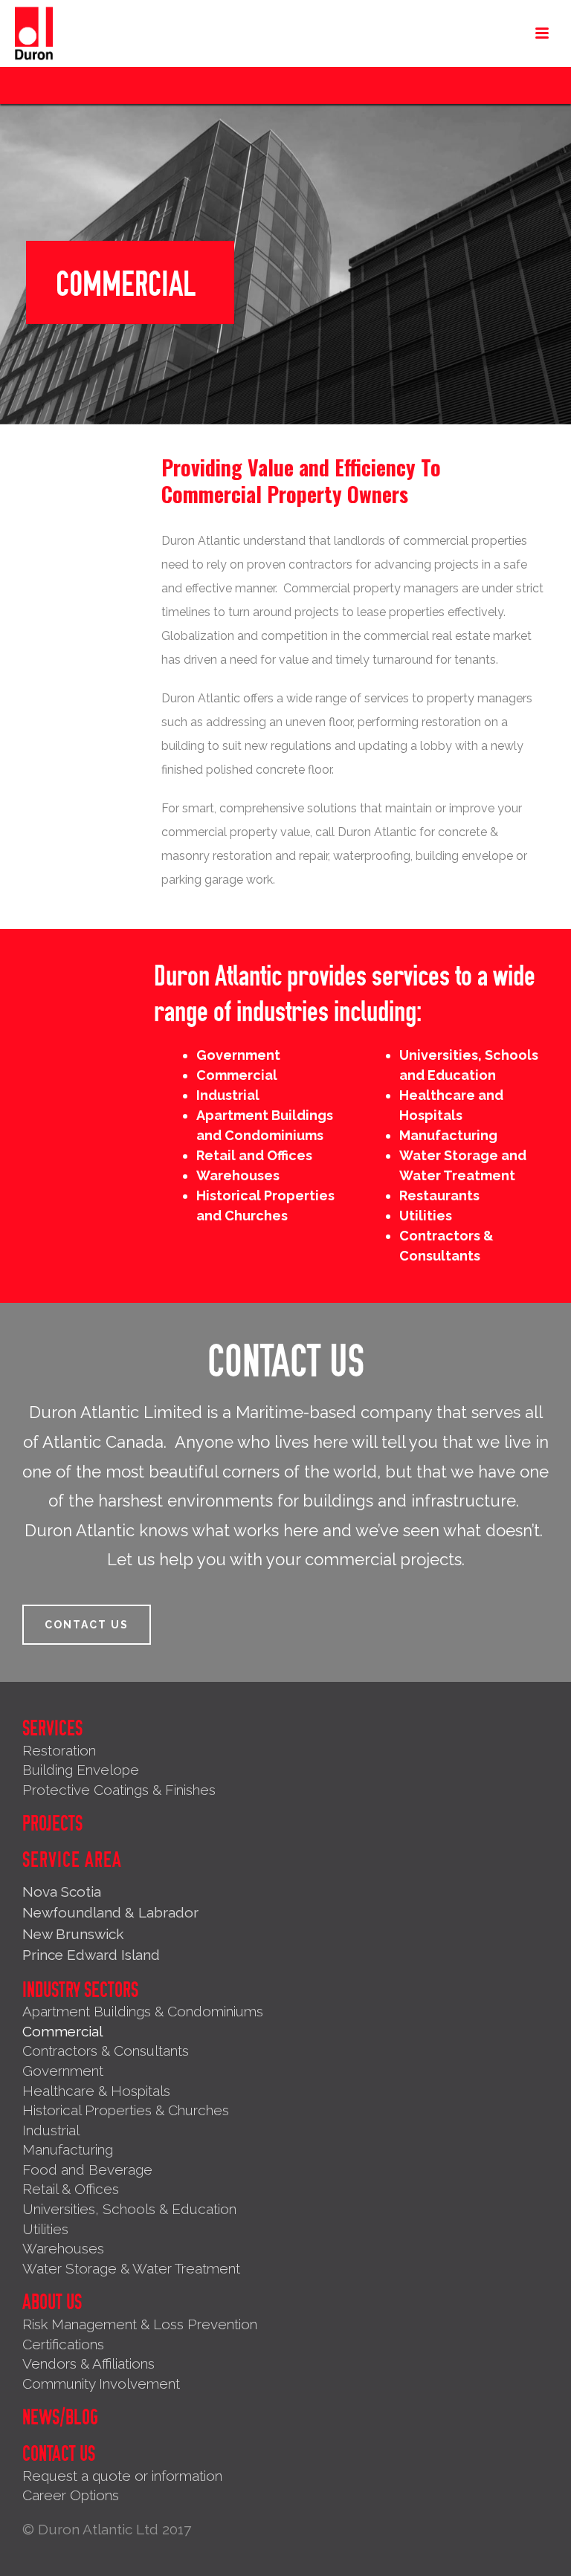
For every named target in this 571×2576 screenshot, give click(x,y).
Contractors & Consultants (106, 2051)
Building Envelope (81, 1770)
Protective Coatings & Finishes (119, 1790)
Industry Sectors (80, 1990)
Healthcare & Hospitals (96, 2091)
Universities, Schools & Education (129, 2209)
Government (238, 1055)
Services (52, 1729)
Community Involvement (101, 2384)
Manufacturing (448, 1135)
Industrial (228, 1095)
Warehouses (238, 1175)
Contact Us (59, 2454)
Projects (52, 1824)
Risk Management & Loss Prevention (140, 2324)
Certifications (63, 2344)
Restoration (59, 1750)
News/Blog (60, 2418)
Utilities (426, 1216)
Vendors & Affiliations (88, 2363)
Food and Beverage (87, 2169)
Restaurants (439, 1195)
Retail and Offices (254, 1155)
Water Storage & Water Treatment (131, 2268)
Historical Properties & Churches (126, 2110)
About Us (52, 2302)
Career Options (71, 2495)
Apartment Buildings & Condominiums (143, 2011)
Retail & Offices (71, 2189)
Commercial (237, 1075)
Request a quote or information (122, 2476)
